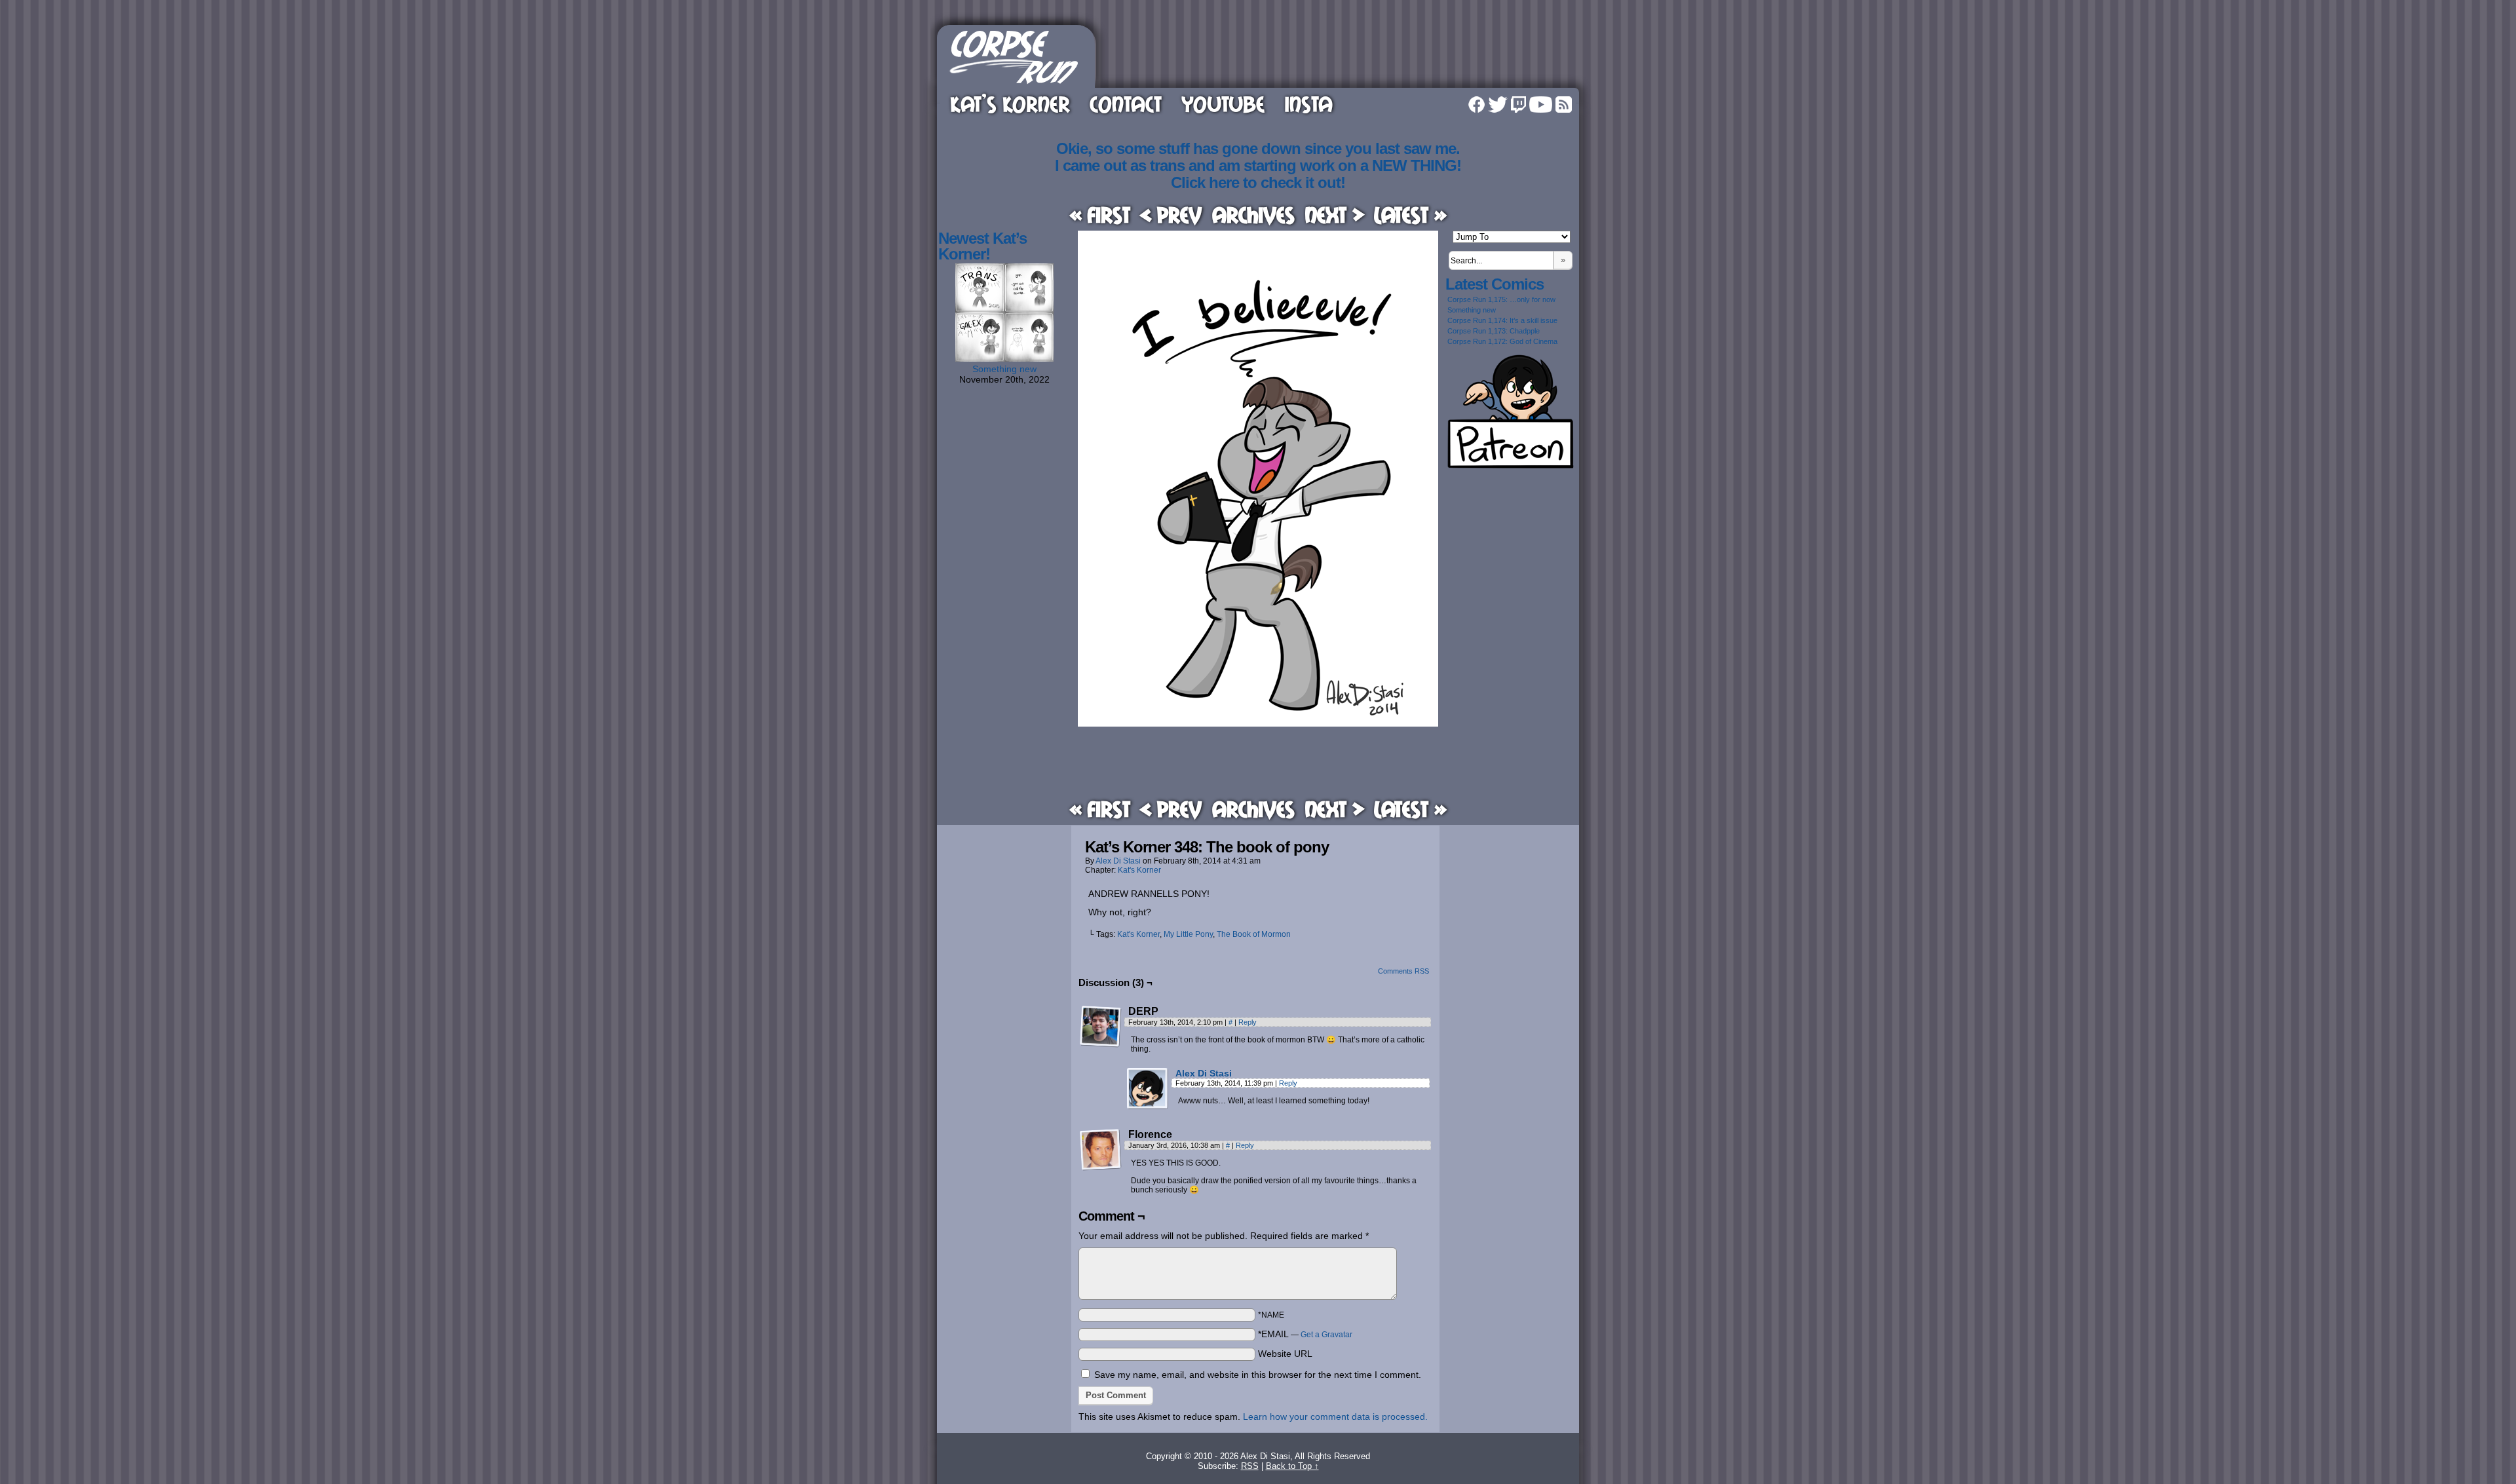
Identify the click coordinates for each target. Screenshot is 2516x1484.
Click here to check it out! (1258, 182)
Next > (1335, 215)
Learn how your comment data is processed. (1335, 1417)
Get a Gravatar (1326, 1335)
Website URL (1285, 1354)
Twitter (1498, 105)
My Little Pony (1188, 934)
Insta (1308, 104)
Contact (1126, 104)
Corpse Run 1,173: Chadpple (1494, 331)
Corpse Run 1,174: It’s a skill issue (1502, 320)
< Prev (1171, 215)
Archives (1253, 215)
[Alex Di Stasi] (1148, 1107)
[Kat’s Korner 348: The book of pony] (1258, 723)
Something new (1004, 369)
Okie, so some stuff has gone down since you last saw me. (1258, 148)
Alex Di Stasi (1118, 861)
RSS (1564, 105)
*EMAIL (1305, 1334)
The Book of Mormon (1254, 934)
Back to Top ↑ (1292, 1466)
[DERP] (1101, 1027)
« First (1100, 215)
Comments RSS (1403, 971)
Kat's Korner (1139, 870)
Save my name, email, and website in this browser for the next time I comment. (1258, 1375)
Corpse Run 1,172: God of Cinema (1502, 341)
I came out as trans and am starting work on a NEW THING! (1258, 165)
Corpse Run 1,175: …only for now (1501, 299)
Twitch (1518, 105)
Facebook (1477, 105)
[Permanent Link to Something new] (1004, 358)
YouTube (1223, 104)
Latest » (1410, 215)
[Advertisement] (1339, 54)
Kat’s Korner (1010, 104)
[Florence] (1101, 1150)
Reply (1248, 1022)
